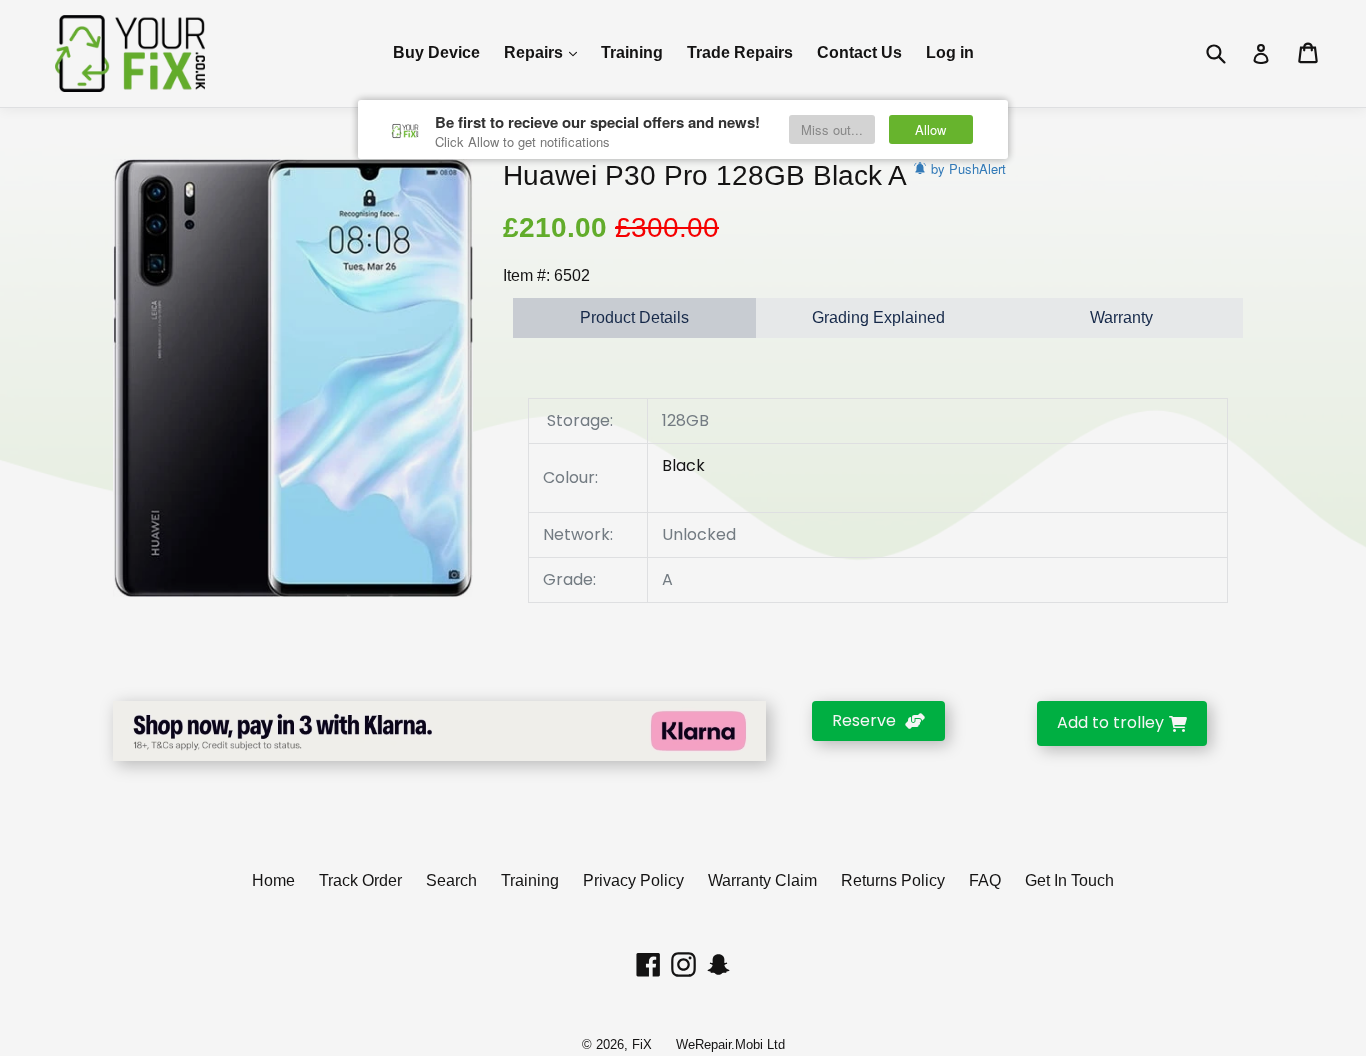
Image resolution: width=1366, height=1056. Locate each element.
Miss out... (832, 129)
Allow (930, 129)
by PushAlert (968, 168)
